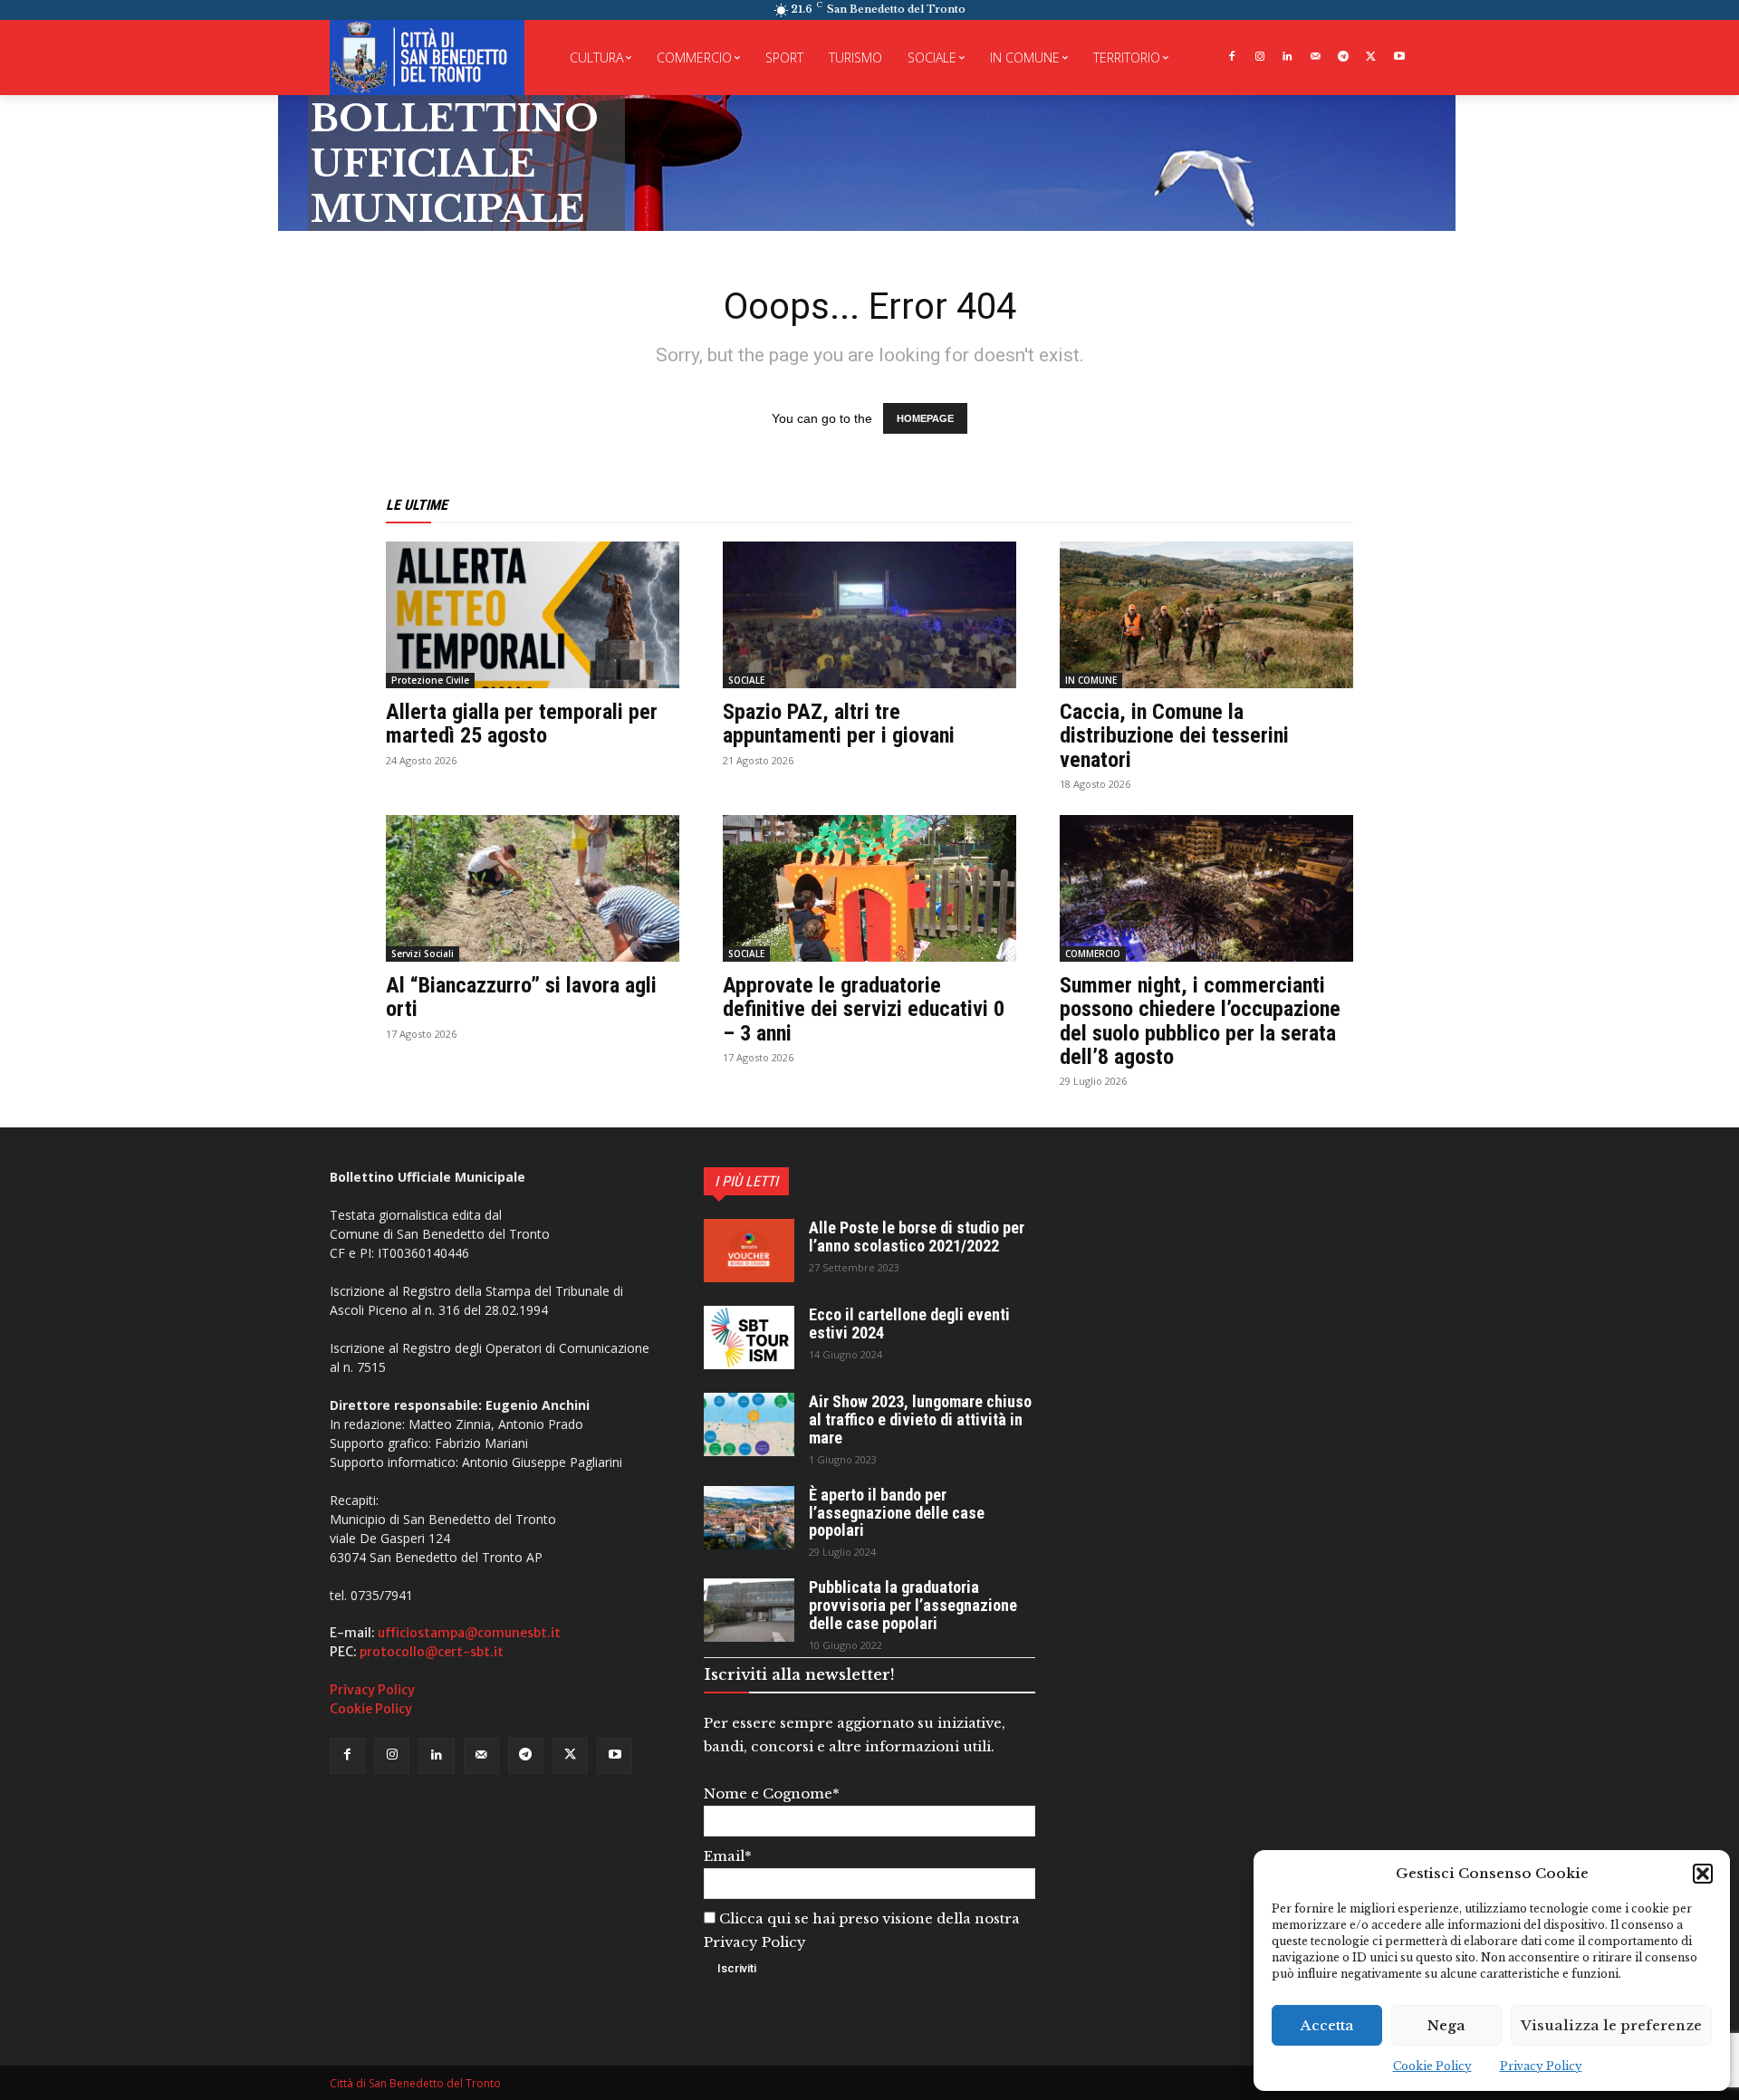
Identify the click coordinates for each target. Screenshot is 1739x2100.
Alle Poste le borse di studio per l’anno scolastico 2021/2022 (917, 1237)
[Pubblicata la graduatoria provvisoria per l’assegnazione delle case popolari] (749, 1610)
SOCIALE (746, 680)
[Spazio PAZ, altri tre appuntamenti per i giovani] (869, 615)
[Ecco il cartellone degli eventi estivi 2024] (749, 1338)
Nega (1446, 2025)
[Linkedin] (1287, 58)
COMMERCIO (1093, 954)
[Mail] (1316, 58)
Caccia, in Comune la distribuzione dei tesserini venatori (1174, 736)
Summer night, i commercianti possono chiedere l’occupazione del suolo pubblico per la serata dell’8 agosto (1200, 1021)
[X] (1371, 58)
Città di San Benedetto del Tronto (415, 2083)
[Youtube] (1399, 58)
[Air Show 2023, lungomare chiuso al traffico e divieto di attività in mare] (749, 1424)
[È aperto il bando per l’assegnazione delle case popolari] (749, 1518)
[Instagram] (1259, 58)
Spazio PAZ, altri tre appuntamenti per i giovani (839, 724)
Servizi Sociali (423, 954)
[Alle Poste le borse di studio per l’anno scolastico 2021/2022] (749, 1251)
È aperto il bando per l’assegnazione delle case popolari (897, 1513)
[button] (1703, 1874)
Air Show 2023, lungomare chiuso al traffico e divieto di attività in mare (920, 1419)
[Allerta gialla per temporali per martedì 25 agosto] (533, 615)
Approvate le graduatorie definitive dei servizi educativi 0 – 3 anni (864, 1009)
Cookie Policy (1432, 2066)
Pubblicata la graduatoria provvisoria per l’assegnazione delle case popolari (913, 1605)
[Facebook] (1231, 58)
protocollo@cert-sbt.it (432, 1652)
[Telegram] (1344, 58)
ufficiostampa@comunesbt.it (469, 1633)
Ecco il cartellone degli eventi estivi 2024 (909, 1323)
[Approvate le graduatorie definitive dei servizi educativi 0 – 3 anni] (869, 888)
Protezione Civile (430, 680)
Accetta (1327, 2025)
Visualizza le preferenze (1611, 2025)
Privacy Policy (1541, 2066)
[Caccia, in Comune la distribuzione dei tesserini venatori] (1206, 615)
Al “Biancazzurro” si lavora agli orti (521, 997)
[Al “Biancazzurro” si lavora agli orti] (533, 888)
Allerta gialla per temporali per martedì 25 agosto (522, 724)
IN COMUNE (1091, 680)
